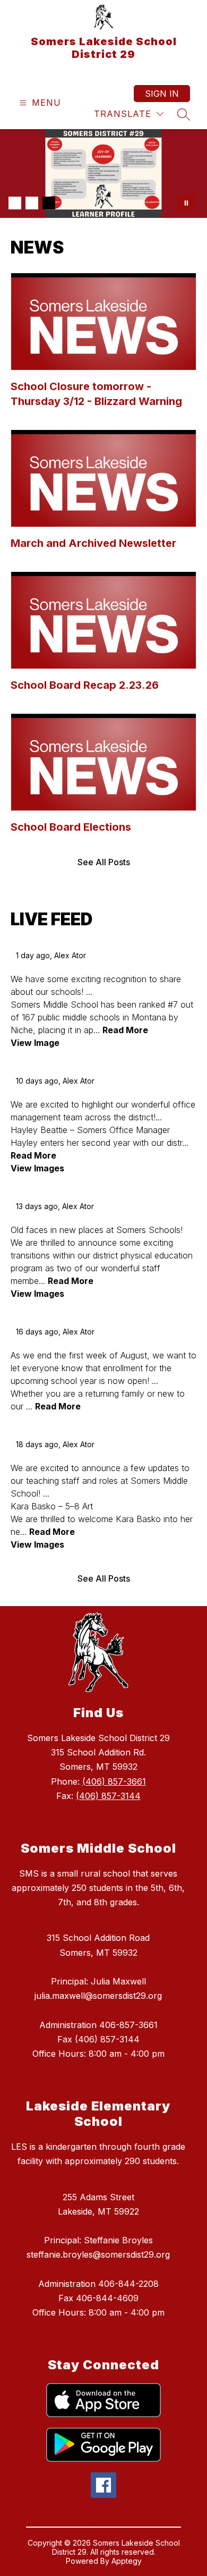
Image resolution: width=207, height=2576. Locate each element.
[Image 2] (32, 203)
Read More (125, 1030)
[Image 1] (15, 203)
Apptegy (127, 2561)
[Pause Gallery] (186, 203)
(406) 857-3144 (108, 1796)
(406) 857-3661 (114, 1781)
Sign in (162, 94)
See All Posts (104, 862)
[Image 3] (49, 203)
